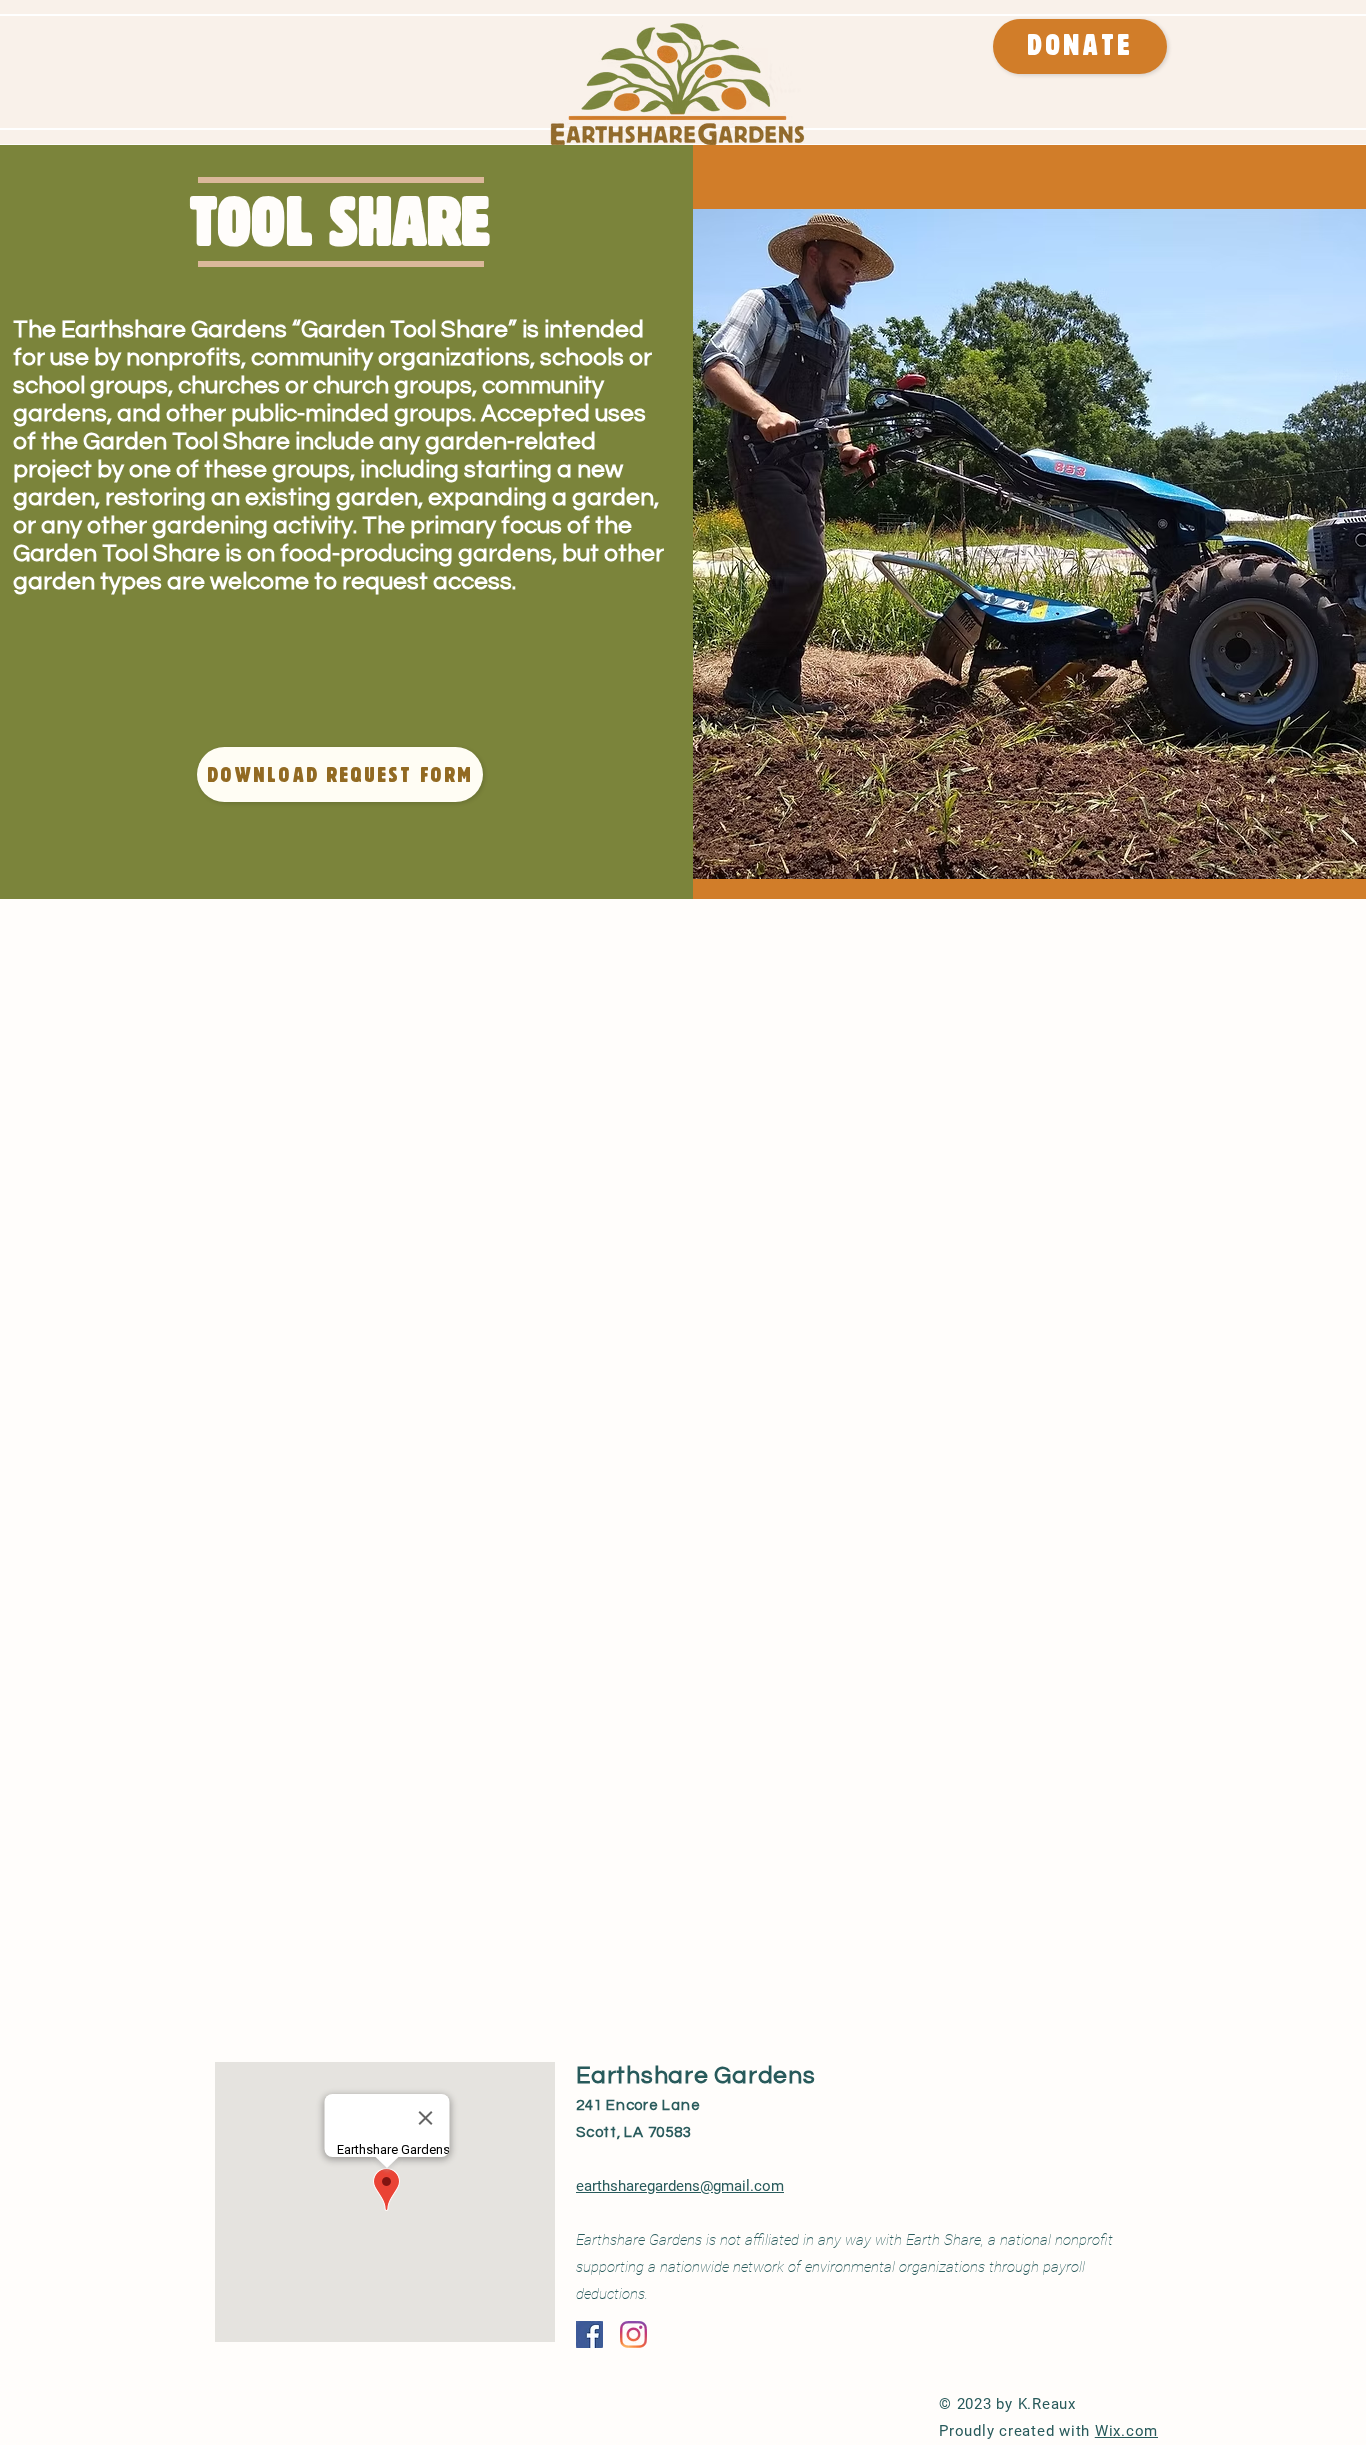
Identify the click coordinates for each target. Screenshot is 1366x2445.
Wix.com (1126, 2431)
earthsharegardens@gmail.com (680, 2186)
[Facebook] (589, 2334)
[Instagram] (633, 2334)
